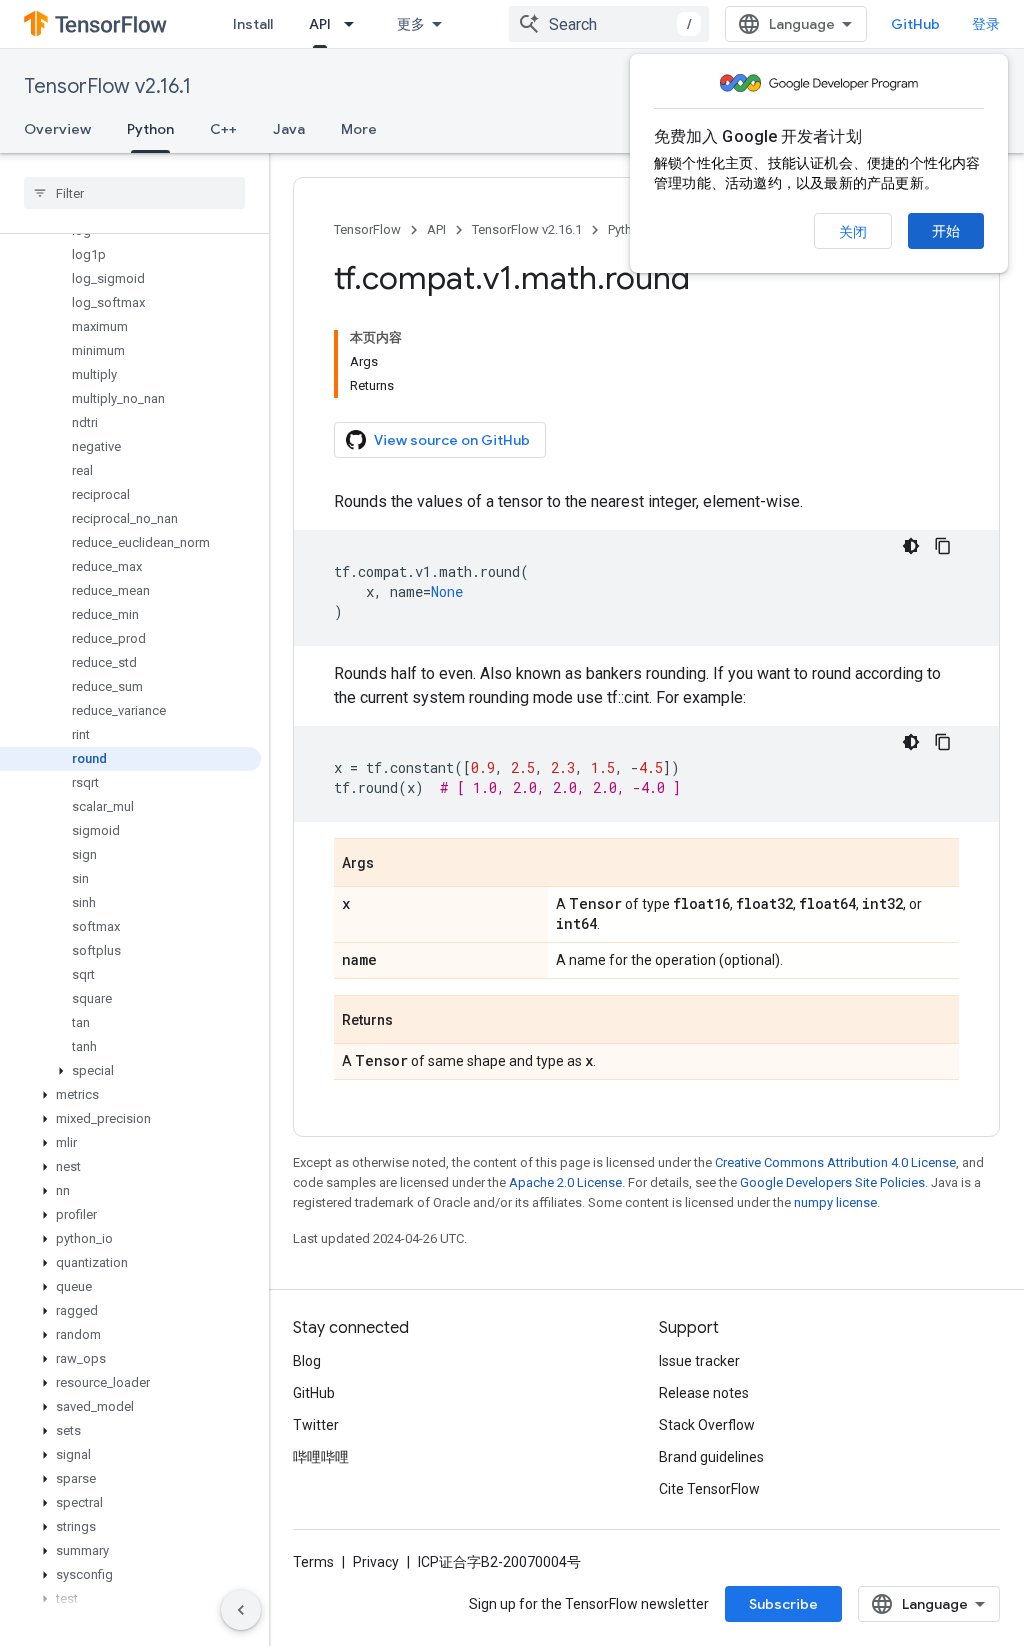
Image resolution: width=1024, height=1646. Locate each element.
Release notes (704, 1393)
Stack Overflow (707, 1425)
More (359, 129)
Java (289, 129)
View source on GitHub (452, 440)
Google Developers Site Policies (832, 1182)
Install (253, 24)
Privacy (376, 1562)
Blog (307, 1361)
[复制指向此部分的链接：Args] (394, 864)
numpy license (835, 1202)
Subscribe (783, 1604)
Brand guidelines (711, 1457)
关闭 (853, 232)
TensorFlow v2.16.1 (107, 86)
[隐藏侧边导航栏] (241, 1610)
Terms (313, 1562)
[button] (130, 1071)
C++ (223, 129)
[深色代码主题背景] (911, 546)
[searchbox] (134, 193)
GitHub (915, 24)
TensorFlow (367, 229)
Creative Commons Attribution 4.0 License (835, 1162)
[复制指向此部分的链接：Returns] (413, 1021)
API (320, 24)
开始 (946, 231)
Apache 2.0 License (565, 1182)
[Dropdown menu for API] (355, 24)
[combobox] (609, 24)
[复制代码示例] (943, 546)
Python (150, 129)
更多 (411, 24)
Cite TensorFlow (709, 1489)
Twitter (316, 1425)
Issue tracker (699, 1361)
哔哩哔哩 (321, 1457)
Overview (57, 129)
